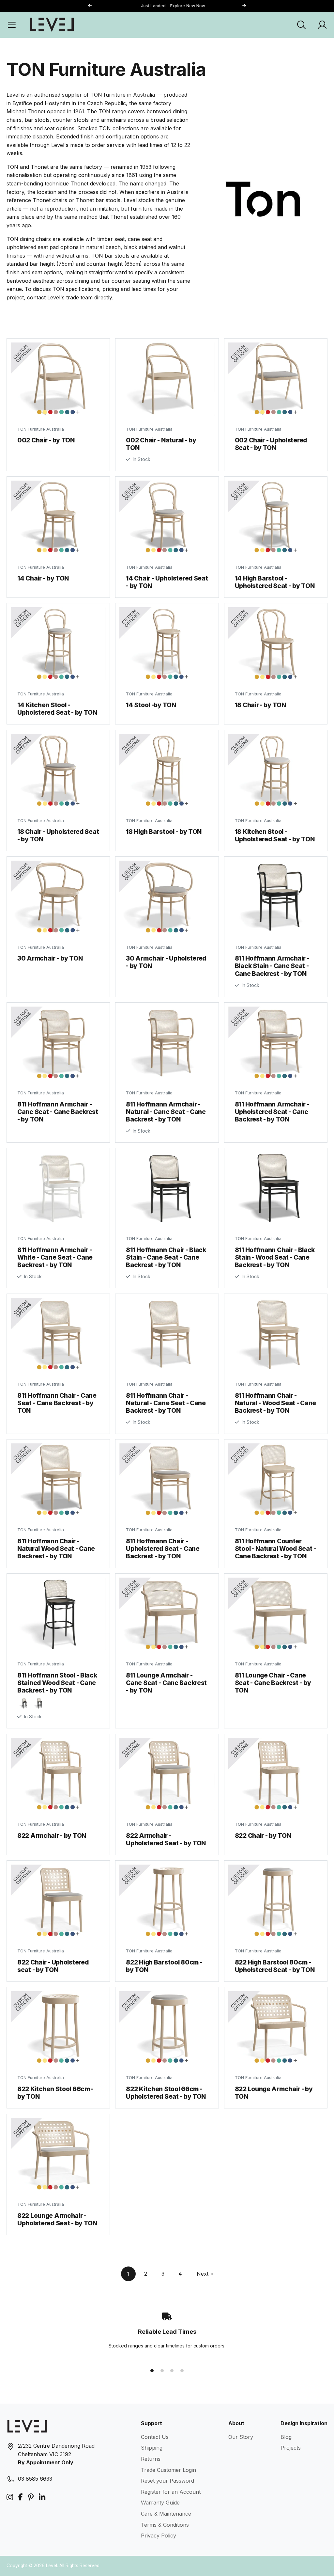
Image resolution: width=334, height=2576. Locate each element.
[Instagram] (10, 2497)
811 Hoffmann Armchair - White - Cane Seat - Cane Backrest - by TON (55, 1257)
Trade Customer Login (168, 2470)
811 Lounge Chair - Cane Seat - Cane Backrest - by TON (273, 1683)
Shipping (152, 2448)
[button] (244, 6)
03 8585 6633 (35, 2479)
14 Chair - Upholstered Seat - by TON (167, 582)
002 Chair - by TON (46, 440)
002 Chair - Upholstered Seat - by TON (271, 444)
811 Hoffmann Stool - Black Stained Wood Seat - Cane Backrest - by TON (57, 1683)
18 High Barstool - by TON (164, 832)
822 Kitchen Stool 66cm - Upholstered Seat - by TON (166, 2093)
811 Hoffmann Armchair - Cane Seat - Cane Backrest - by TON (58, 1112)
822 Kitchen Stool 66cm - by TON (55, 2093)
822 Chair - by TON (263, 1836)
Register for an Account (171, 2492)
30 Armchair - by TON (50, 958)
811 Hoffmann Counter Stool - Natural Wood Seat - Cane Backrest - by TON (275, 1549)
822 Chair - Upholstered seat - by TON (53, 1966)
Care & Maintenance (166, 2514)
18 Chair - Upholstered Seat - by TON (58, 835)
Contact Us (155, 2437)
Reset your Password (167, 2481)
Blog (286, 2437)
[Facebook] (21, 2497)
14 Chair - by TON (43, 578)
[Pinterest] (31, 2497)
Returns (151, 2459)
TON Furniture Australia (41, 429)
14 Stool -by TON (151, 705)
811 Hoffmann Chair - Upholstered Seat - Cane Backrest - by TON (163, 1549)
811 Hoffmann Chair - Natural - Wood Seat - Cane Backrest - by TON (276, 1403)
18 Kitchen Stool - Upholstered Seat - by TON (275, 835)
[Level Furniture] (52, 24)
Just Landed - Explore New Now (167, 6)
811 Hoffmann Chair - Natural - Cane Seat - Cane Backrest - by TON (166, 1403)
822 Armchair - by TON (52, 1836)
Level (52, 2566)
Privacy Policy (159, 2536)
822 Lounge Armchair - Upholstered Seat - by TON (57, 2219)
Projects (291, 2448)
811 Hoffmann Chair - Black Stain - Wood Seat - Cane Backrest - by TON (275, 1257)
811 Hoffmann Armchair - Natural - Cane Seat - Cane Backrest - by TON (166, 1112)
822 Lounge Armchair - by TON (274, 2093)
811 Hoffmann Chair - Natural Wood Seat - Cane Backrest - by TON (56, 1549)
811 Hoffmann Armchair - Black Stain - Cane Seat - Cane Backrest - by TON (272, 966)
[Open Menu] (12, 25)
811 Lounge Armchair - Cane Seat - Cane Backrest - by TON (166, 1683)
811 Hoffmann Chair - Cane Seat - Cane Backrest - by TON (57, 1403)
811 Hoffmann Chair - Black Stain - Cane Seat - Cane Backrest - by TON (166, 1257)
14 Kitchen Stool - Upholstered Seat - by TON (57, 709)
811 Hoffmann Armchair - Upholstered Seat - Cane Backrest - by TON (272, 1112)
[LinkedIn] (42, 2497)
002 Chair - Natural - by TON (161, 444)
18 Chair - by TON (260, 705)
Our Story (241, 2437)
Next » (205, 2274)
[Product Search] (301, 25)
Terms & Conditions (165, 2525)
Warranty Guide (160, 2503)
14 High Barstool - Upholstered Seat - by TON (275, 582)
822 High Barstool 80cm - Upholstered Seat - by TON (275, 1966)
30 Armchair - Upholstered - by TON (166, 962)
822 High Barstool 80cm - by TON (164, 1966)
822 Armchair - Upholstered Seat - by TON (166, 1839)
